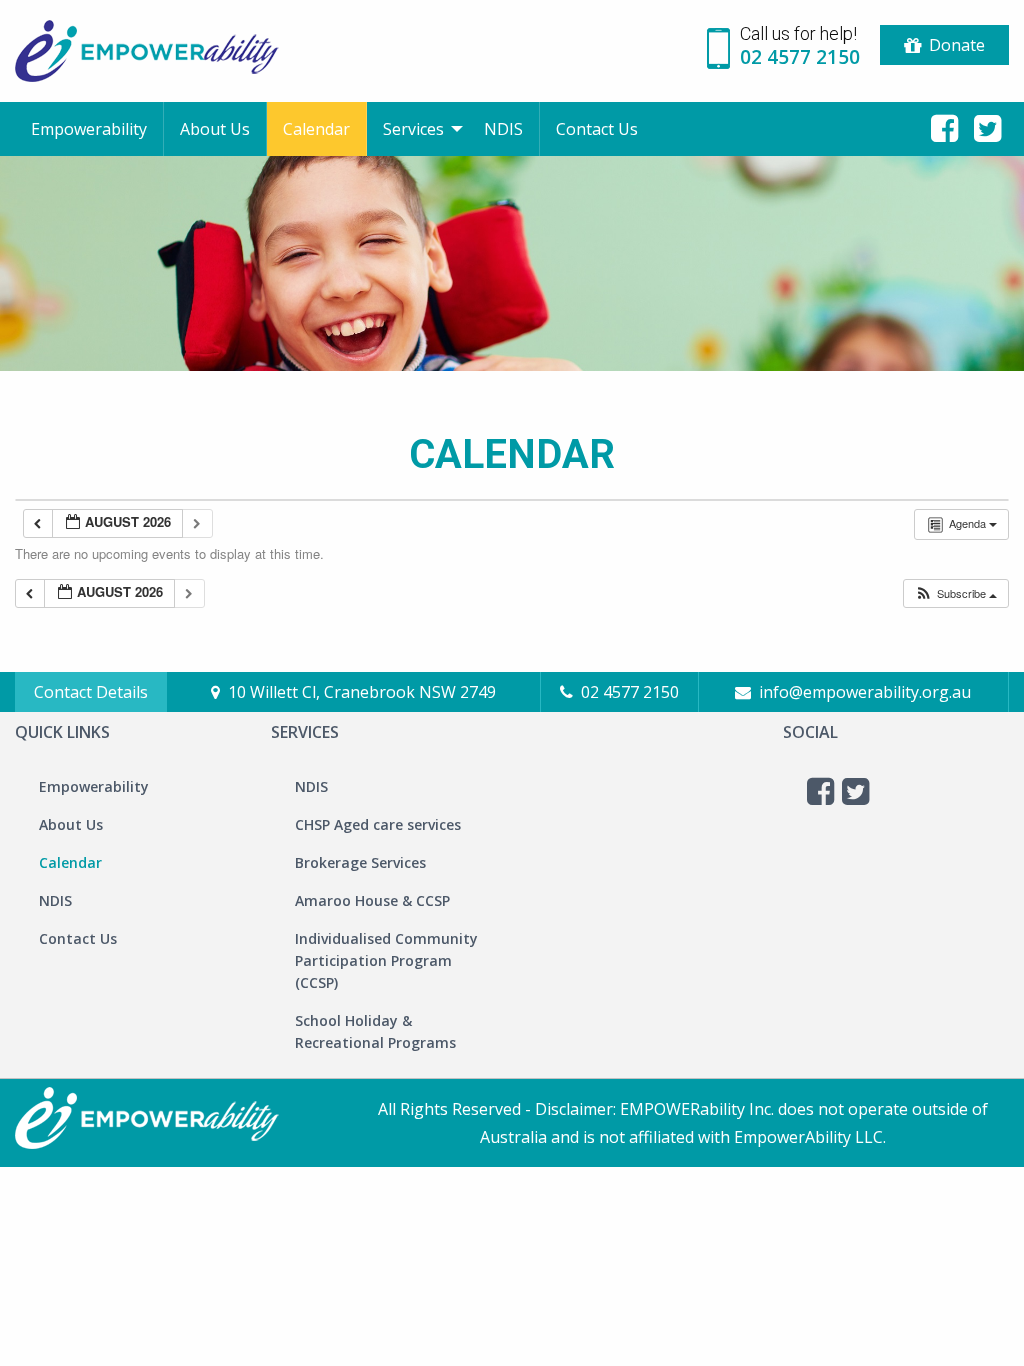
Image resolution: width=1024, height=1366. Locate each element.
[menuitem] (89, 129)
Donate (957, 45)
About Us (215, 129)
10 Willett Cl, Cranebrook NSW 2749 (362, 692)
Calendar (316, 129)
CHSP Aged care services (378, 824)
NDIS (503, 129)
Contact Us (597, 129)
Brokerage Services (360, 862)
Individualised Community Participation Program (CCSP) (386, 960)
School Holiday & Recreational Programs (375, 1031)
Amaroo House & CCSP (372, 900)
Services (413, 129)
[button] (955, 593)
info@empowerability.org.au (865, 692)
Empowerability (89, 129)
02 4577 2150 (630, 692)
